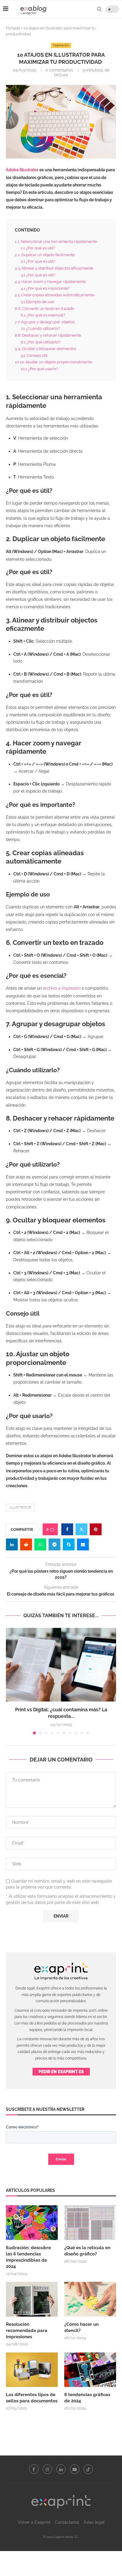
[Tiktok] (88, 2469)
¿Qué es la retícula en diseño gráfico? (87, 2251)
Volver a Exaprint (34, 2522)
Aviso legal (94, 2522)
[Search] (99, 9)
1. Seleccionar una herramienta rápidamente (56, 241)
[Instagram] (47, 2469)
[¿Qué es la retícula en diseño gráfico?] (90, 2223)
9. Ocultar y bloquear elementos (46, 348)
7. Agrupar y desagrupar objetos (45, 322)
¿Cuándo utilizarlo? (41, 328)
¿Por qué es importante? (46, 288)
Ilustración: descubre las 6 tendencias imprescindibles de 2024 (28, 2257)
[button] (11, 1681)
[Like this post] (52, 1529)
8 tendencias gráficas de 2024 (87, 2398)
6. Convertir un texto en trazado (45, 308)
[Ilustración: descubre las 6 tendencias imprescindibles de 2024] (32, 2223)
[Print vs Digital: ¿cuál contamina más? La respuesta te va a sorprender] (61, 1665)
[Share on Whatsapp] (40, 1544)
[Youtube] (75, 2469)
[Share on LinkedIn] (12, 1544)
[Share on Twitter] (81, 1529)
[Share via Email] (83, 1544)
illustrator (20, 1508)
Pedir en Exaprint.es (61, 2072)
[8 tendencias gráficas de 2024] (90, 2370)
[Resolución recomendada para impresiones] (32, 2299)
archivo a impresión (62, 988)
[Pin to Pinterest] (96, 1529)
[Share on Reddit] (26, 1544)
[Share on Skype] (69, 1544)
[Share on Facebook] (67, 1529)
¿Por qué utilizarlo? (41, 342)
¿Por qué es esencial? (43, 315)
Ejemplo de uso (38, 302)
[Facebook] (34, 2469)
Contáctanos (67, 2522)
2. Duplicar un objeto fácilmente (45, 255)
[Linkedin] (61, 2469)
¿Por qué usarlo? (40, 369)
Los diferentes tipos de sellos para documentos (32, 2398)
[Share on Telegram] (54, 1544)
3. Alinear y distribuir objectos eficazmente (54, 268)
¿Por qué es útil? (38, 248)
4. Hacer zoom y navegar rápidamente (51, 281)
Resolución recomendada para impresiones (27, 2331)
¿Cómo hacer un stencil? (81, 2327)
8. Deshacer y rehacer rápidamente (48, 335)
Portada (13, 28)
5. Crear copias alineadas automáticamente (55, 295)
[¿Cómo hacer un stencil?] (90, 2299)
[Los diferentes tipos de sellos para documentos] (32, 2370)
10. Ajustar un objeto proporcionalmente (54, 362)
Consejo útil (35, 355)
